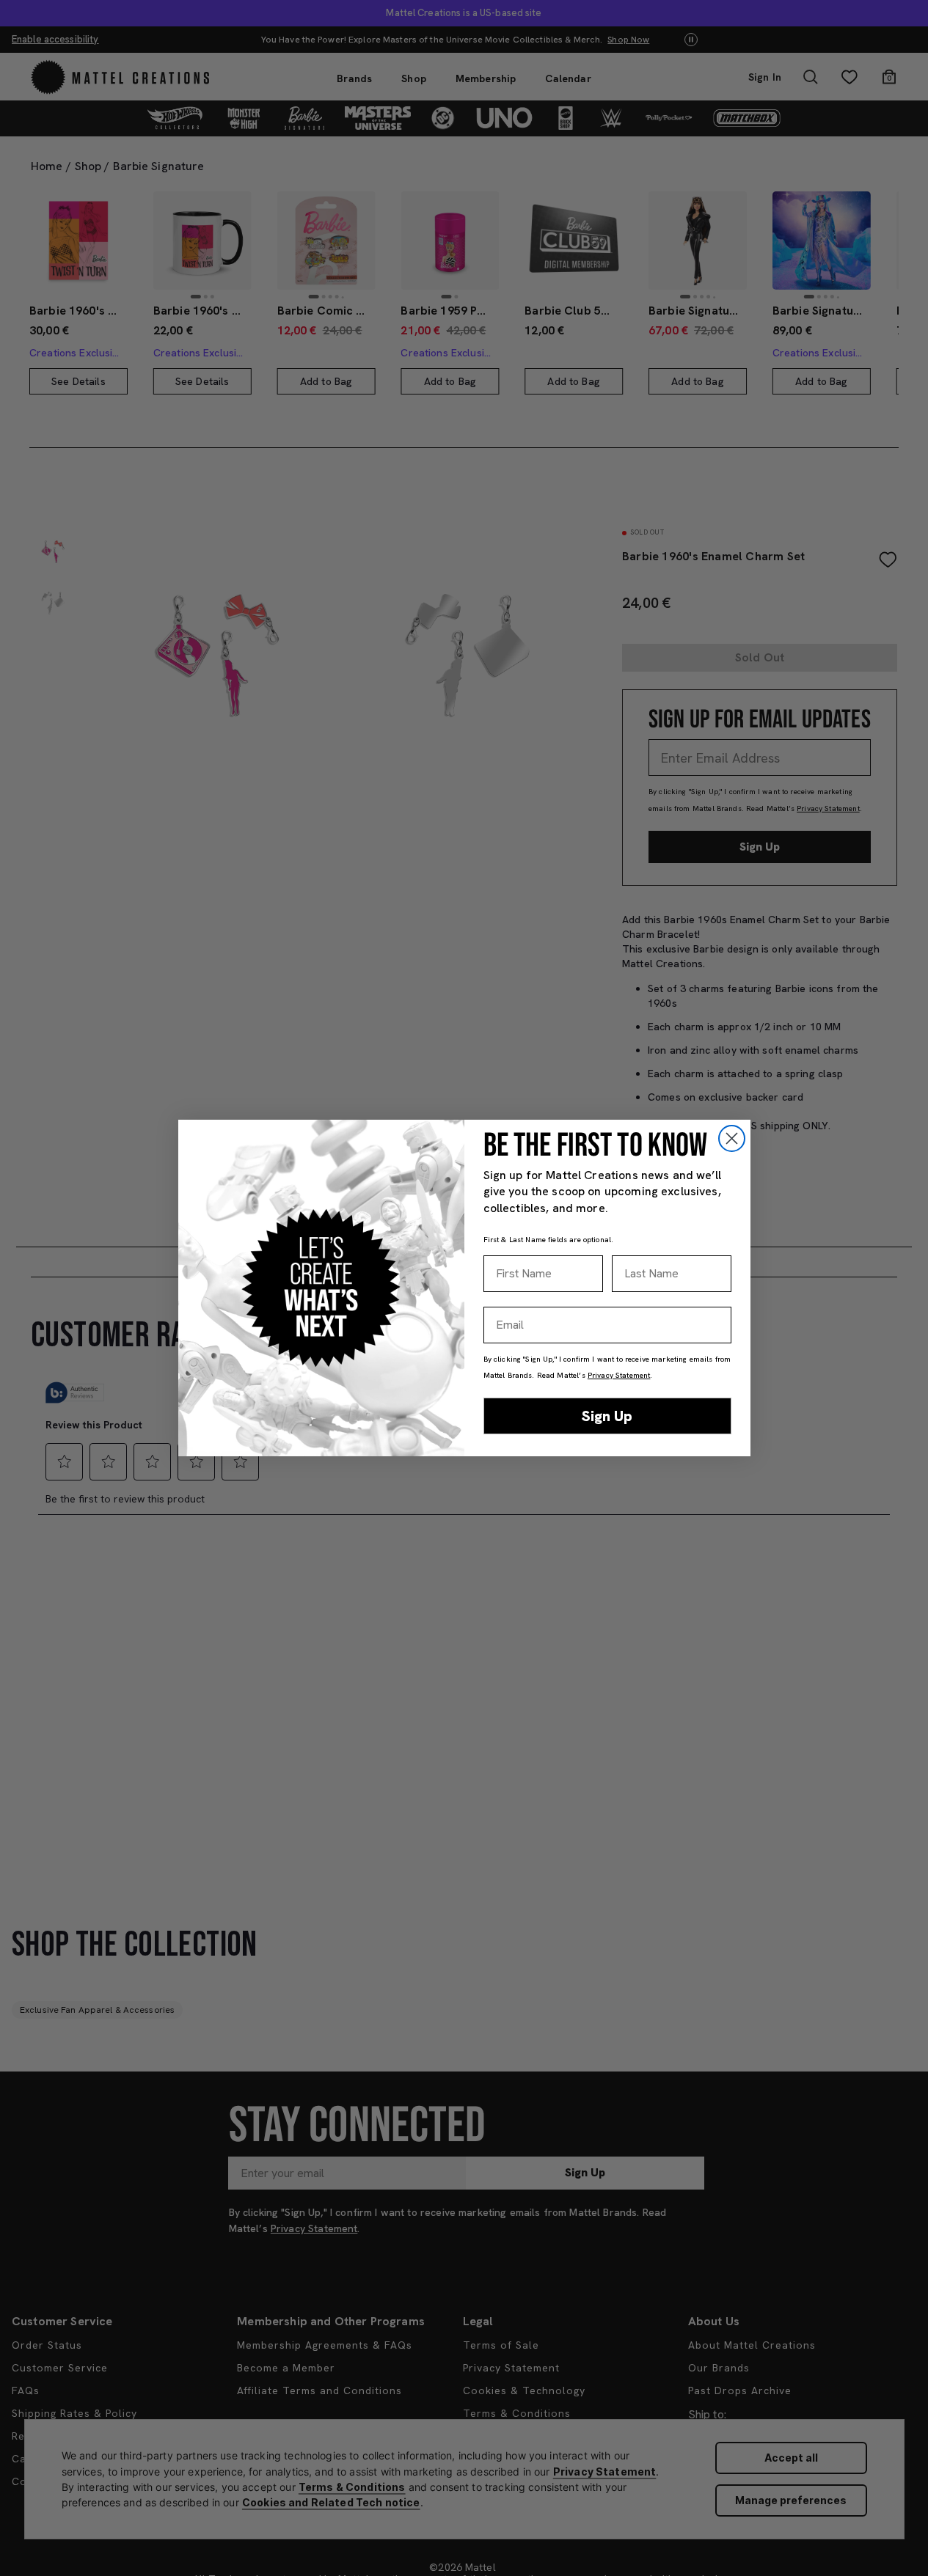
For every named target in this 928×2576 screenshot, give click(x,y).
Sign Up (607, 1416)
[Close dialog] (732, 1138)
